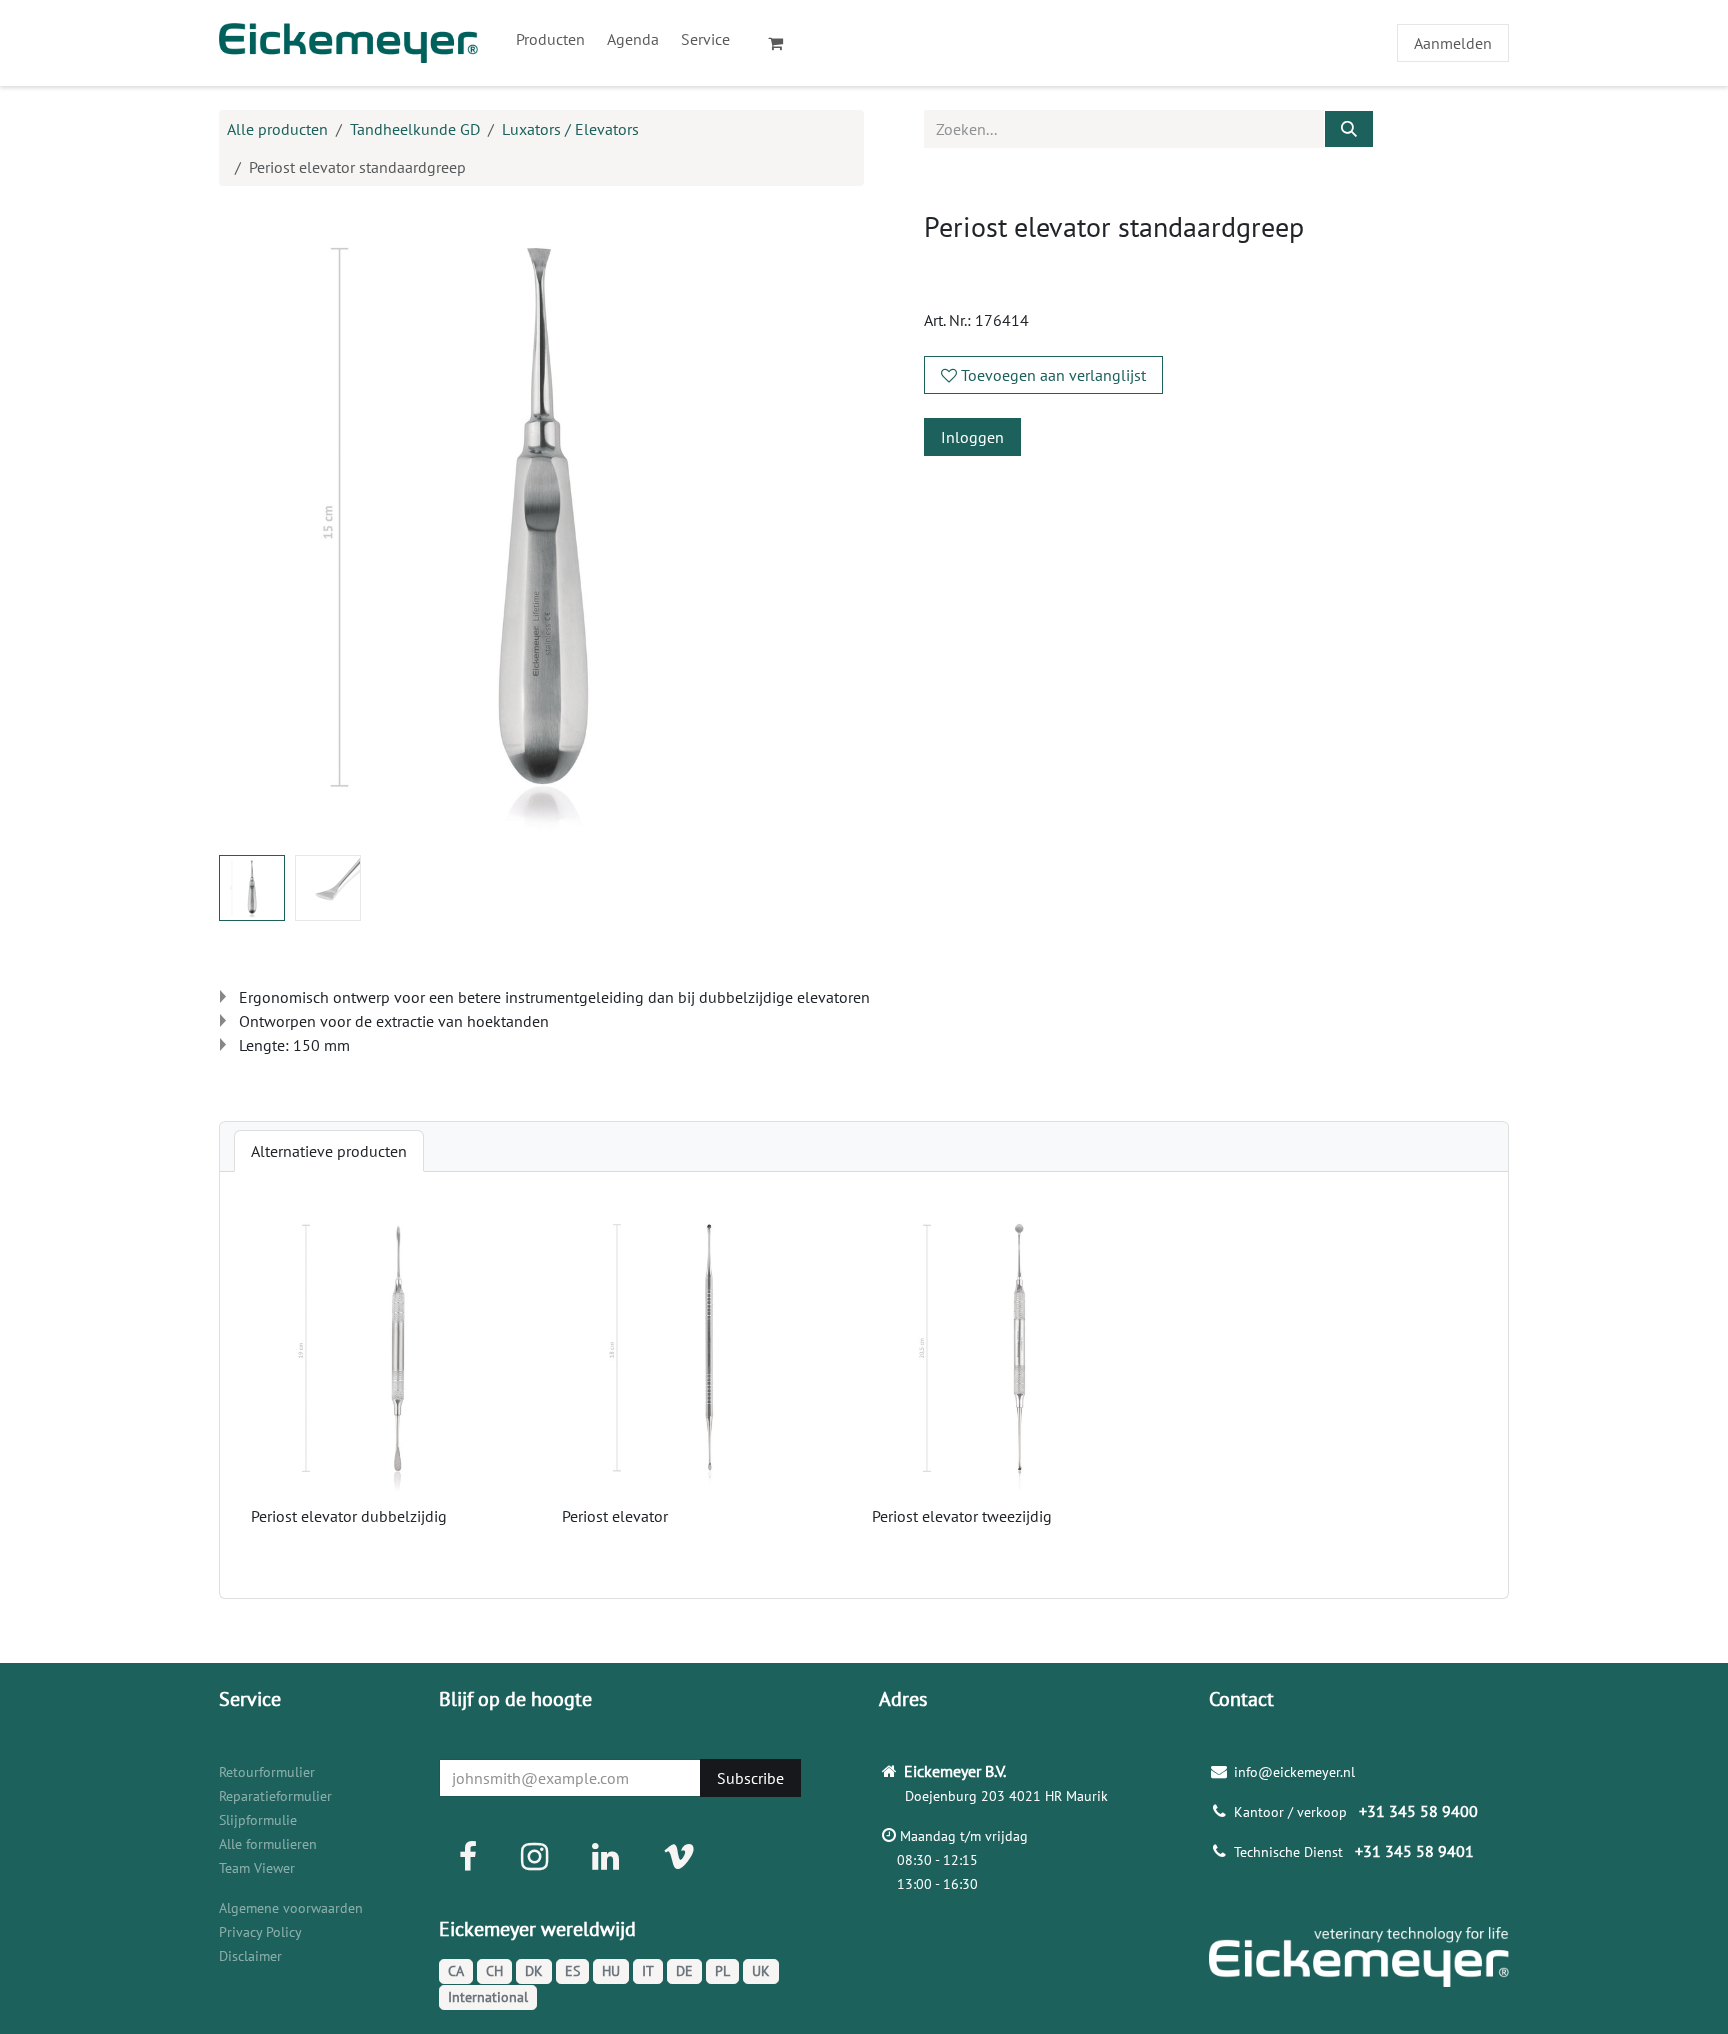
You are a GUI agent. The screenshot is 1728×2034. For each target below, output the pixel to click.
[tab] (329, 1151)
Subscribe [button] (750, 1778)
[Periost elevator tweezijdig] (1019, 1351)
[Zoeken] (1349, 129)
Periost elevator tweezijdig (962, 1516)
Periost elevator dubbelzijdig (349, 1516)
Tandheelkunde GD (415, 129)
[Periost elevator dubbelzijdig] (398, 1351)
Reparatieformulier (275, 1796)
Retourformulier (267, 1772)
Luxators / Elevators (570, 129)
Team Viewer (257, 1868)
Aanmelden (1453, 43)
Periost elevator (615, 1516)
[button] (251, 525)
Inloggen (972, 437)
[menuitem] (550, 39)
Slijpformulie (258, 1820)
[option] (864, 1385)
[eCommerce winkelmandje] (784, 43)
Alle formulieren (268, 1844)
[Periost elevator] (709, 1351)
